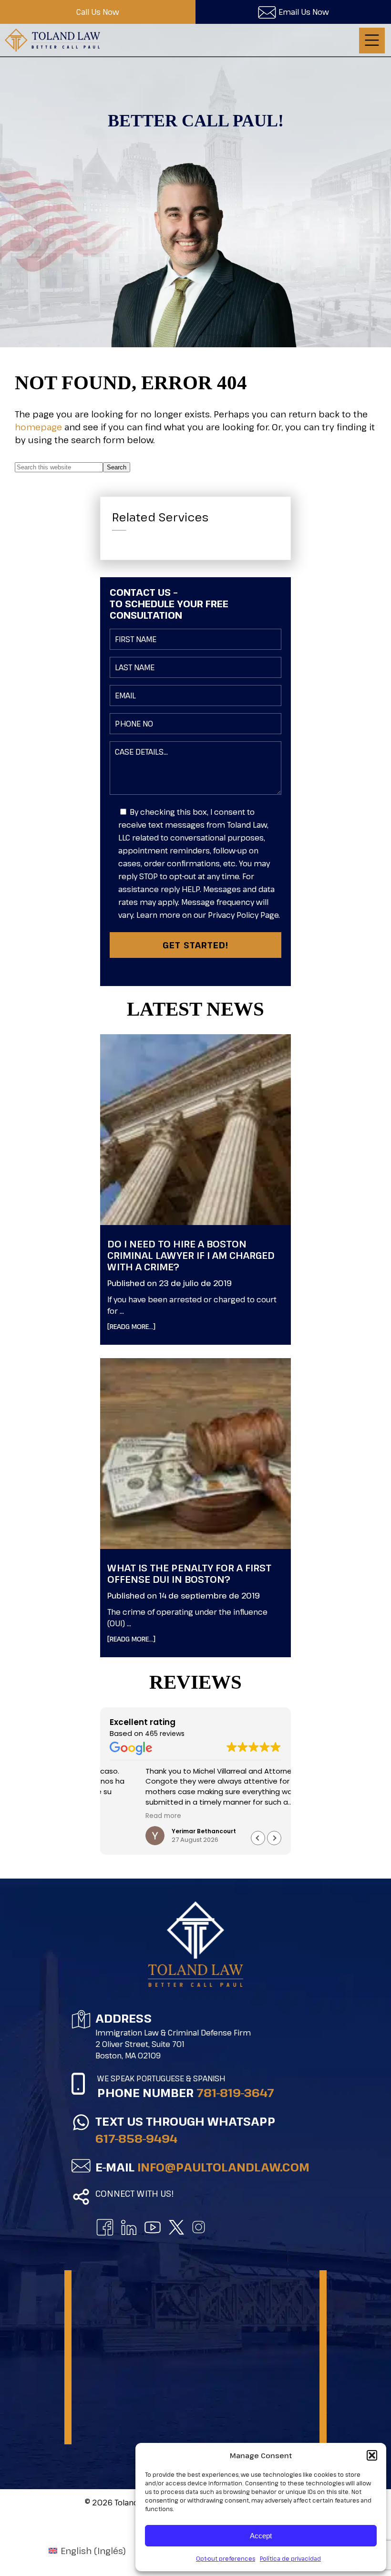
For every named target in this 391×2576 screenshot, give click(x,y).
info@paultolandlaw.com (223, 2167)
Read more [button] (128, 1816)
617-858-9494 (136, 2138)
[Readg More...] (146, 1326)
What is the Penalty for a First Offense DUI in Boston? (189, 1574)
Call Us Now (98, 12)
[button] (372, 2455)
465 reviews (165, 1734)
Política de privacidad (290, 2558)
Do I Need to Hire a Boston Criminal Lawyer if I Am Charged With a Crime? (191, 1255)
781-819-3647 (235, 2093)
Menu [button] (372, 41)
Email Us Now (304, 12)
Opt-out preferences (226, 2558)
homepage (38, 427)
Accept (261, 2536)
